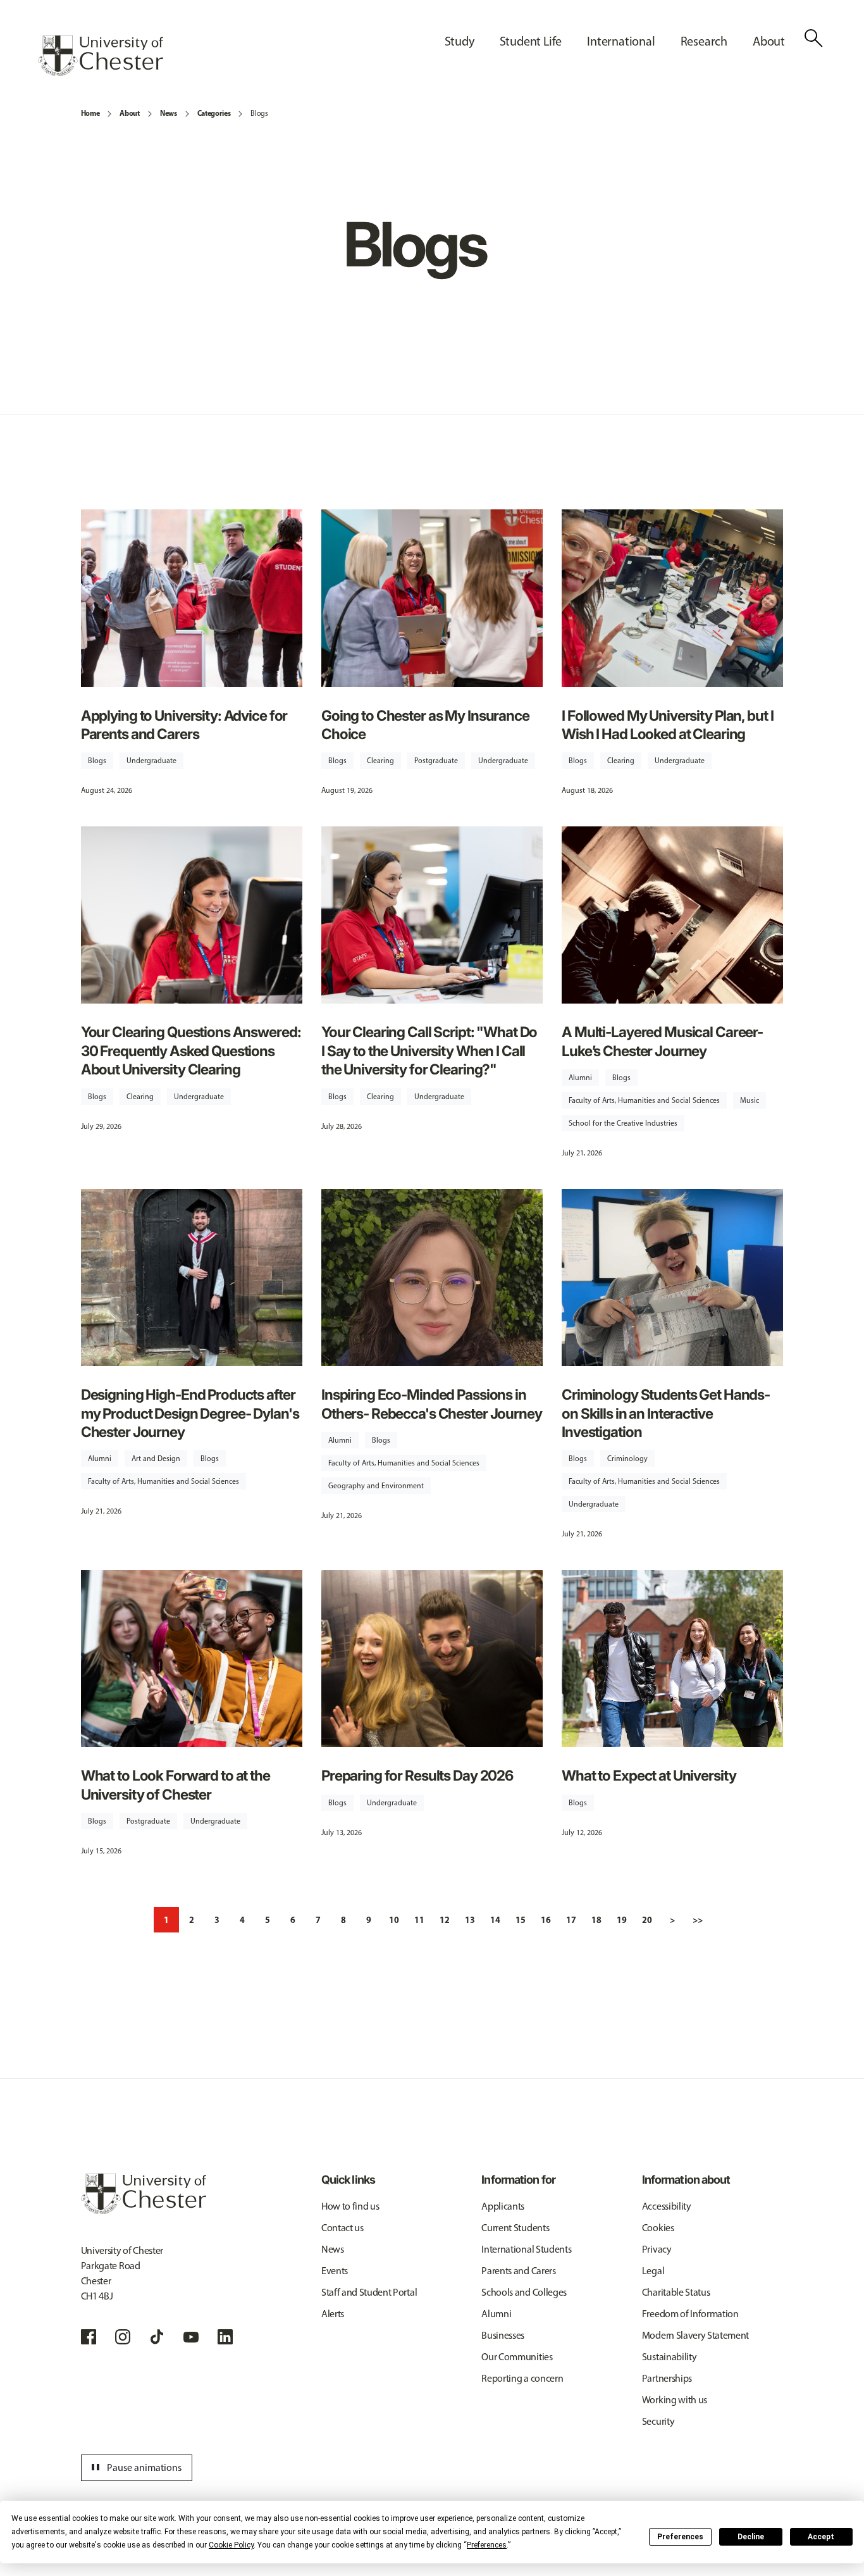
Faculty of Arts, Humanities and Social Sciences (644, 1100)
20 (647, 1920)
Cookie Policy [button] (231, 2545)
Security (658, 2421)
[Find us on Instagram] (123, 2337)
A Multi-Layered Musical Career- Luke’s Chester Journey (662, 1041)
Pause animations (135, 2468)
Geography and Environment (376, 1486)
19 (622, 1920)
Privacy (657, 2249)
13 (470, 1920)
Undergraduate (151, 761)
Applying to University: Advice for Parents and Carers (184, 725)
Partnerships (667, 2378)
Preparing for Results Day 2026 (417, 1775)
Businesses (503, 2335)
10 (394, 1920)
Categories (214, 113)
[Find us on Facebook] (89, 2337)
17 (571, 1920)
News (169, 113)
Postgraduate (436, 761)
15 (521, 1920)
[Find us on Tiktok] (157, 2337)
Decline (751, 2537)
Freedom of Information (690, 2314)
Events (335, 2271)
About (129, 113)
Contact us (343, 2228)
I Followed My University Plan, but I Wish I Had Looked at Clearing (667, 725)
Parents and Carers (518, 2271)
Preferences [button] (487, 2545)
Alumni (580, 1078)
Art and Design (156, 1459)
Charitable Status (676, 2292)
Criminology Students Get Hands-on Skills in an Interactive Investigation (666, 1413)
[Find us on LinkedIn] (225, 2337)
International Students (526, 2249)
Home (90, 113)
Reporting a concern (522, 2378)
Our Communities (517, 2357)
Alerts (333, 2314)
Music (750, 1100)
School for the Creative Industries (623, 1123)
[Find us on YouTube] (191, 2337)
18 (596, 1920)
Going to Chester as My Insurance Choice (425, 725)
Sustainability (670, 2357)
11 (419, 1920)
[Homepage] (101, 56)
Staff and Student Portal (369, 2292)
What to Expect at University (649, 1775)
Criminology (627, 1459)
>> (698, 1920)
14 (495, 1920)
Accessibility (667, 2206)
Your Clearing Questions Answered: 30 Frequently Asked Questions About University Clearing (191, 1050)
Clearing (380, 761)
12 (445, 1920)
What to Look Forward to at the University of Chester (176, 1784)
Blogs (259, 113)
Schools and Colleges (524, 2292)
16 (546, 1920)
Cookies (658, 2228)
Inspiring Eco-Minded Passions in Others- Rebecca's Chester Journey (432, 1403)
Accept (821, 2537)
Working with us (675, 2400)
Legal (653, 2271)
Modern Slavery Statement (695, 2335)
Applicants (503, 2206)
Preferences (680, 2537)
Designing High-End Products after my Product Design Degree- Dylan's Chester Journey (190, 1413)
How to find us (350, 2206)
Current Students (515, 2228)
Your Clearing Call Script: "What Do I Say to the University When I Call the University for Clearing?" (429, 1050)
